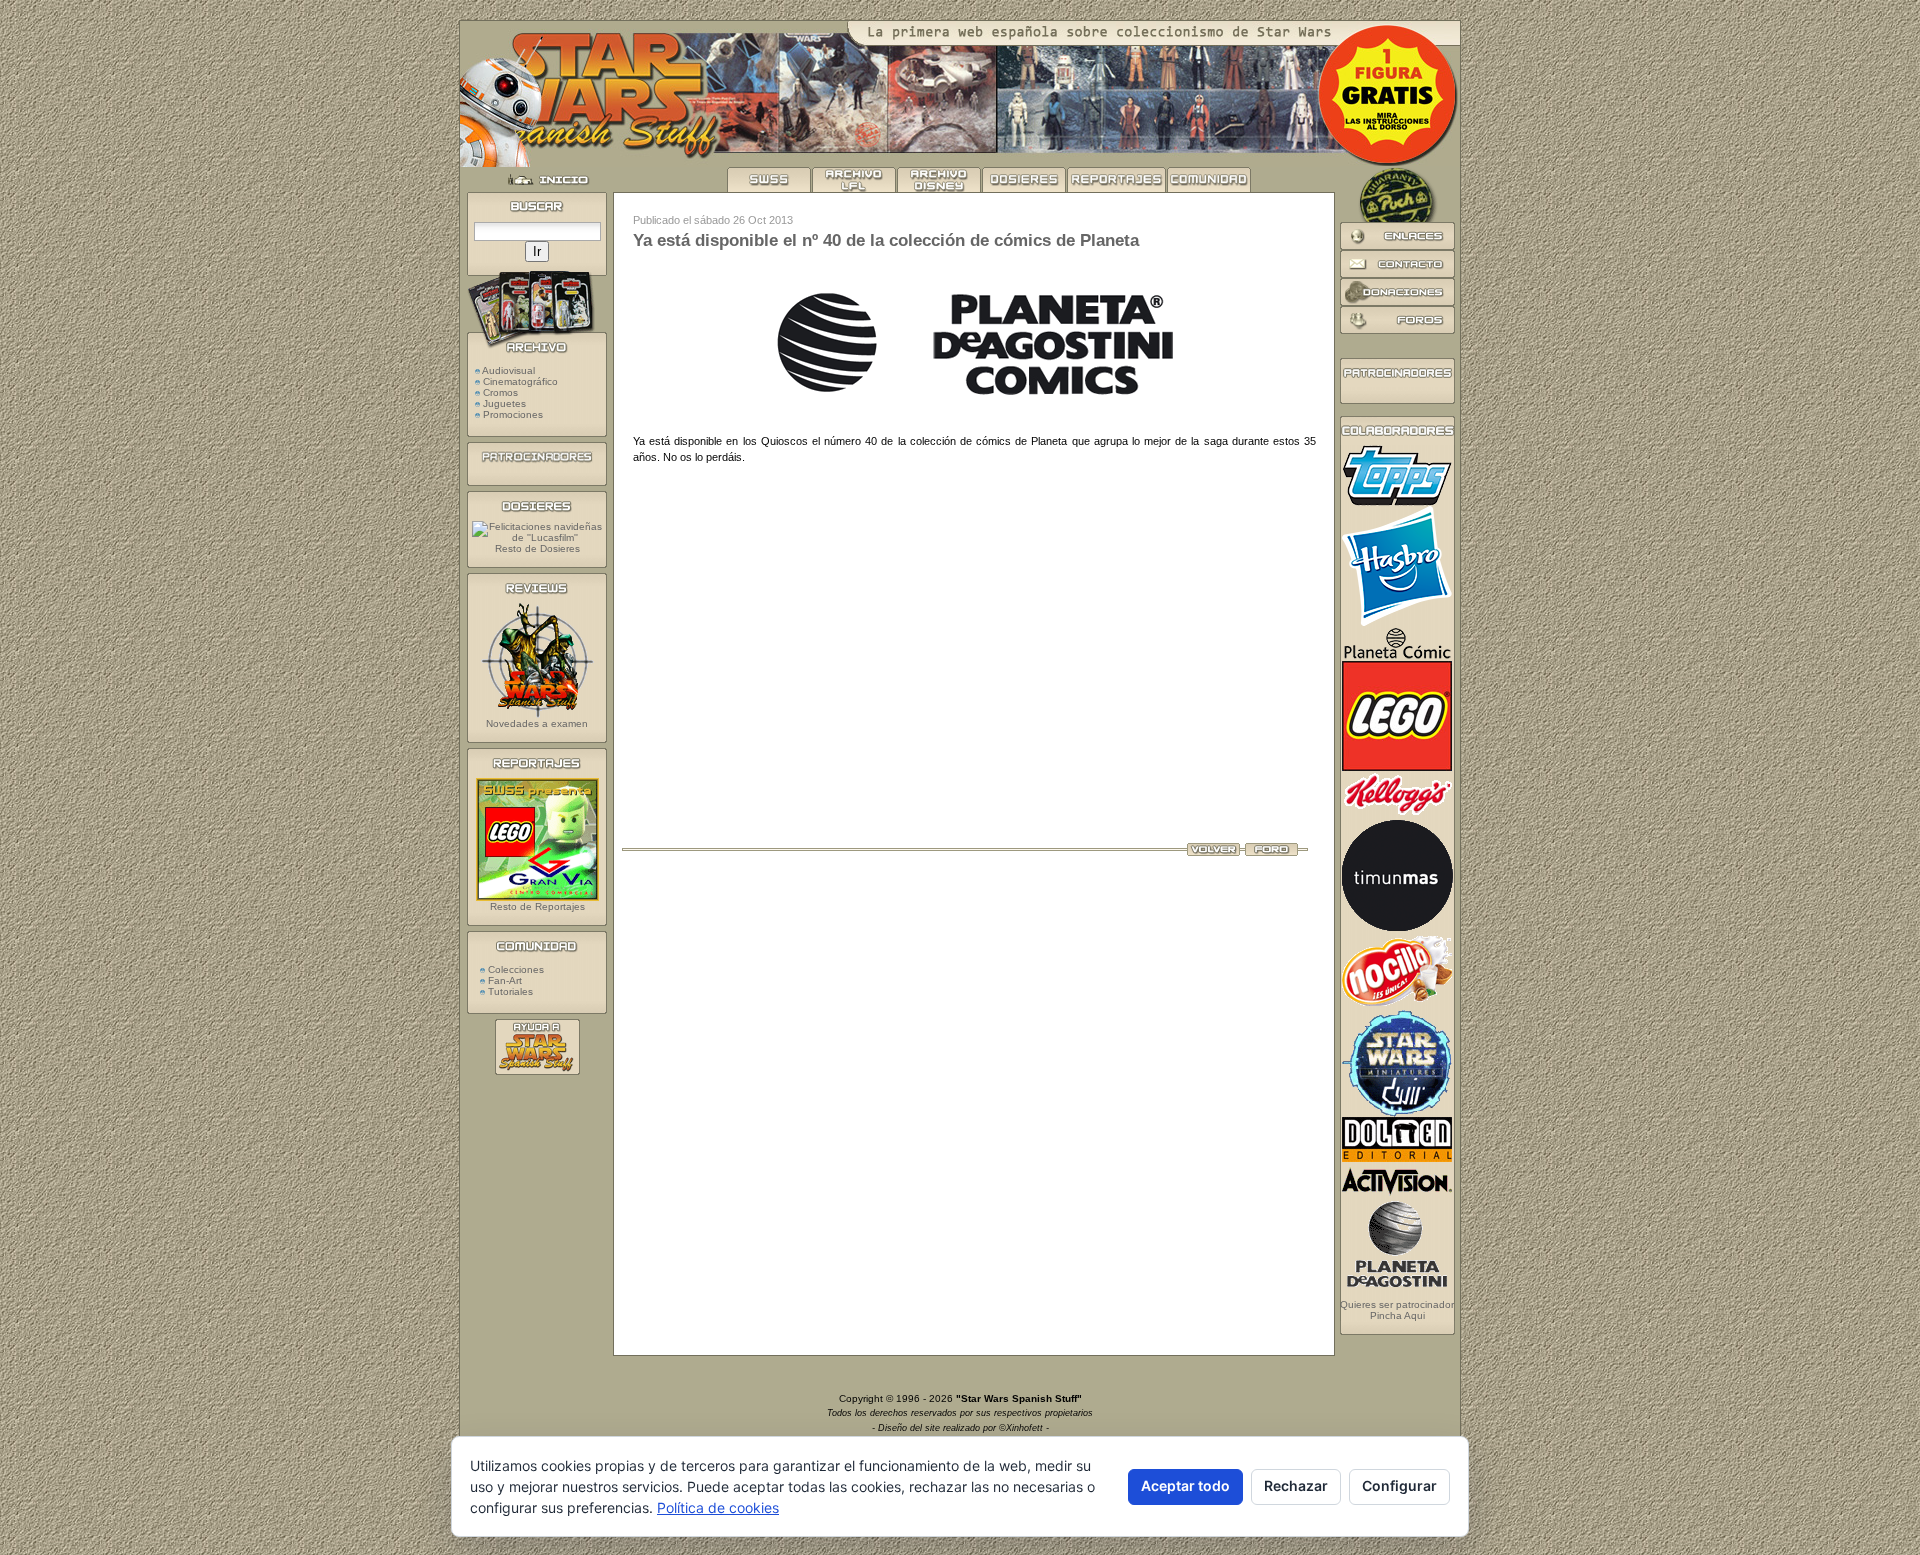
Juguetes (504, 403)
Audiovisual (508, 370)
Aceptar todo (1185, 1485)
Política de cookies (718, 1507)
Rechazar (1296, 1485)
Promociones (513, 414)
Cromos (500, 392)
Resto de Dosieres (537, 548)
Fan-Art (503, 980)
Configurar (1399, 1485)
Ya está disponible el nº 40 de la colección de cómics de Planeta (886, 240)
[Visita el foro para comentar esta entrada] (1271, 852)
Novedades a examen (537, 723)
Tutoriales (509, 991)
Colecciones (514, 969)
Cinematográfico (520, 381)
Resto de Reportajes (537, 906)
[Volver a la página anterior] (1213, 852)
